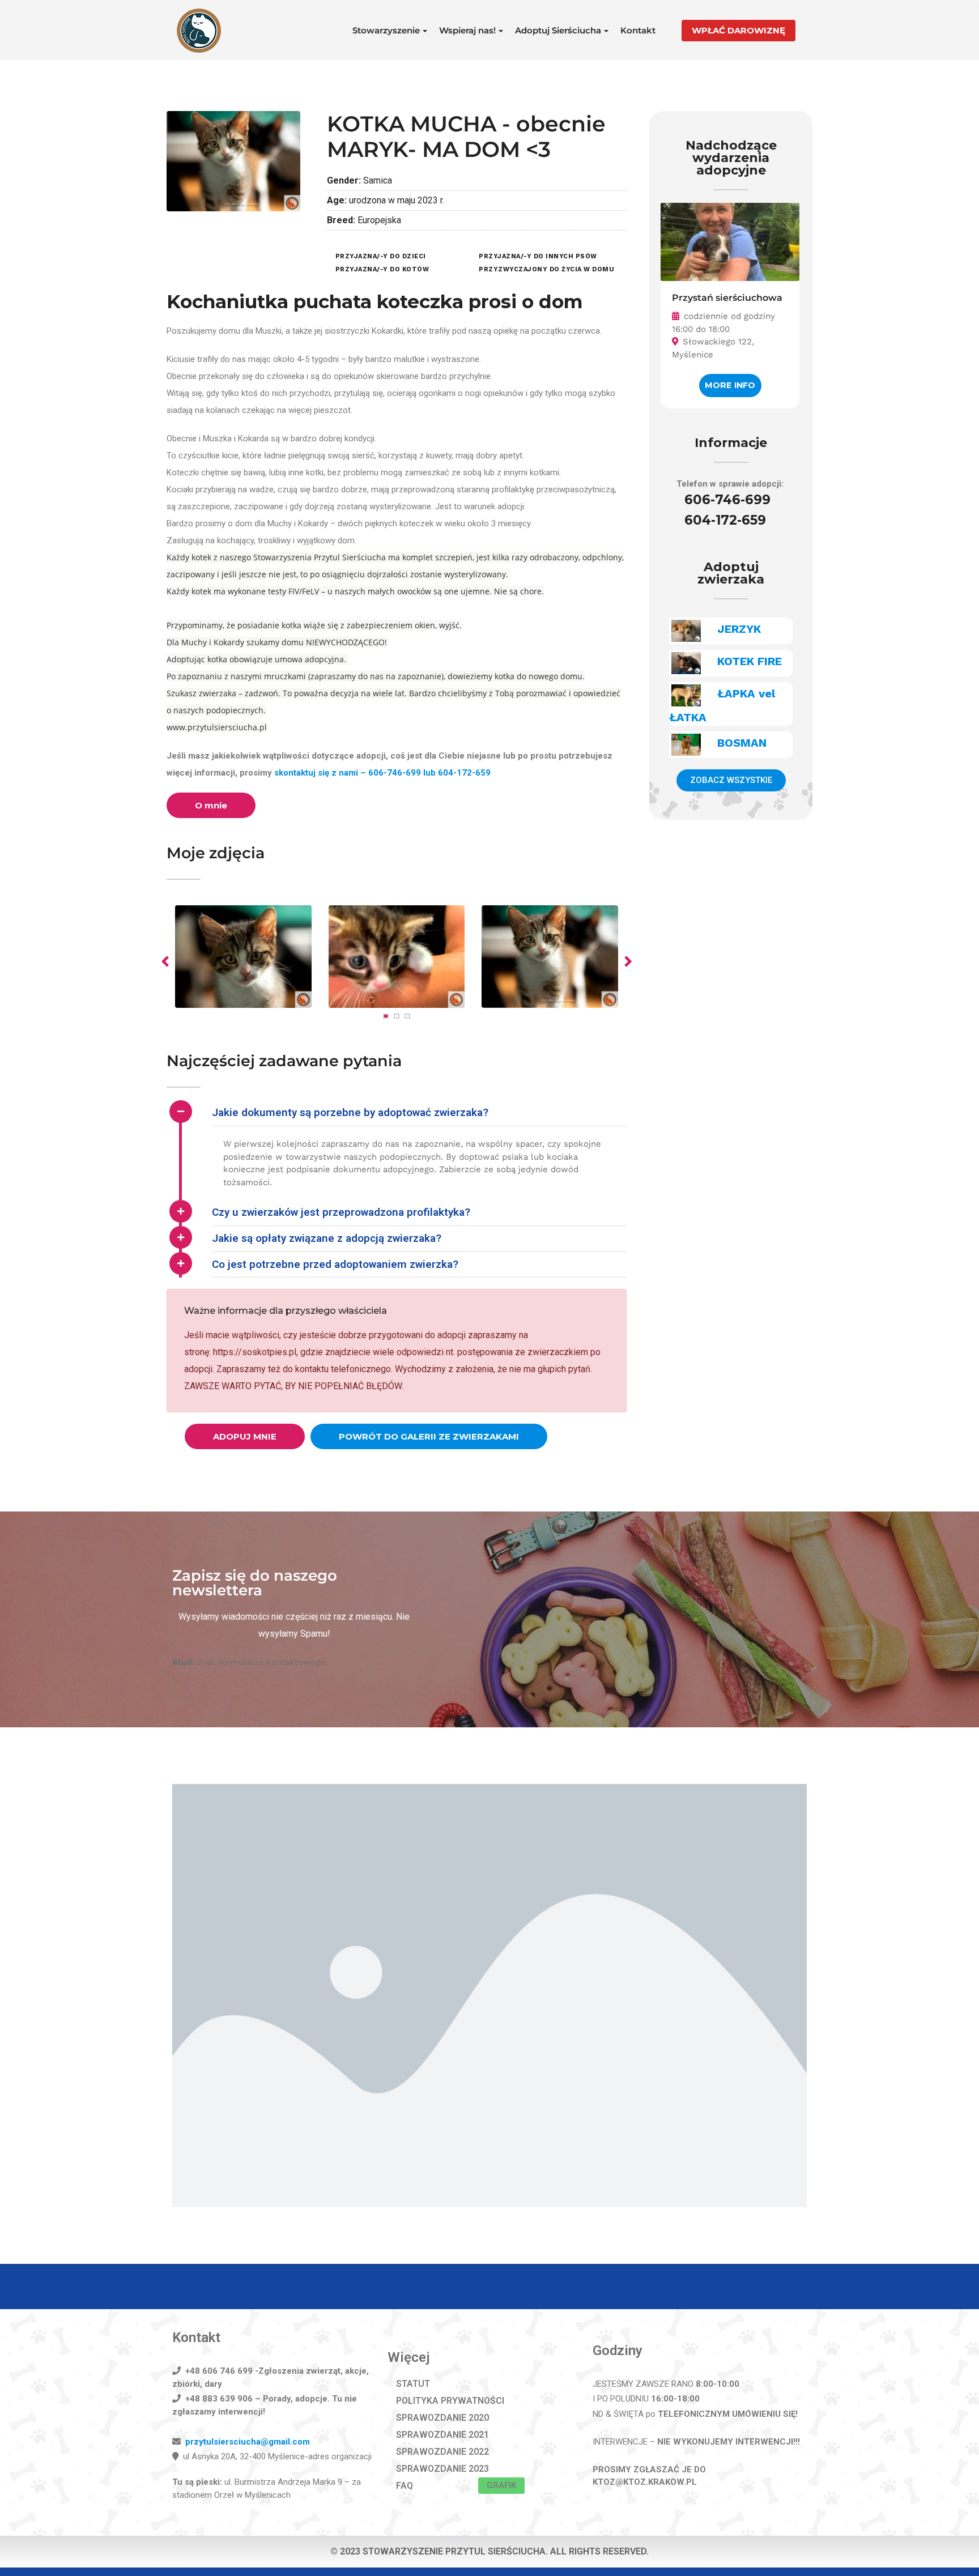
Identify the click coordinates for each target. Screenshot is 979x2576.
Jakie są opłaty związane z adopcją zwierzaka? (327, 1238)
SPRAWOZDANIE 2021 (442, 2435)
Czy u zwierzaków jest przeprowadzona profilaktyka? (341, 1212)
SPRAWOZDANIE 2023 (442, 2469)
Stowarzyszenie (386, 30)
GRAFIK (501, 2485)
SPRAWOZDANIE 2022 (442, 2452)
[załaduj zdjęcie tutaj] (397, 957)
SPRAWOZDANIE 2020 (442, 2418)
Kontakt (638, 30)
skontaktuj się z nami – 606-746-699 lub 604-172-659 (382, 773)
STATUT (413, 2384)
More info (730, 385)
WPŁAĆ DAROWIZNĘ (738, 30)
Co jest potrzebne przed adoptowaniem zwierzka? (335, 1264)
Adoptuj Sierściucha (558, 30)
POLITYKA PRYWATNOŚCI (450, 2401)
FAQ (405, 2486)
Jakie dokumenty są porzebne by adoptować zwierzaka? (350, 1112)
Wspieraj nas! (467, 30)
